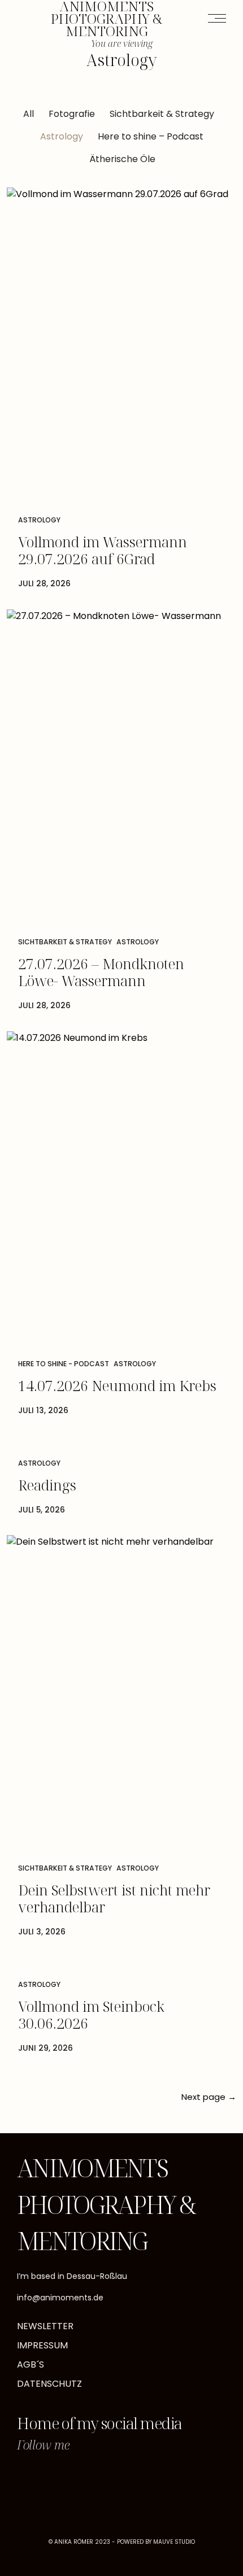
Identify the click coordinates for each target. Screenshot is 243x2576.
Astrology (62, 136)
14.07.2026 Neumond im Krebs (117, 1385)
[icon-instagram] (33, 2478)
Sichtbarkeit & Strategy (162, 114)
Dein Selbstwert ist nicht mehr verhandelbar (114, 1898)
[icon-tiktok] (67, 2478)
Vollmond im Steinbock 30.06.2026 (91, 2015)
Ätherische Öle (122, 159)
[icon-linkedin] (133, 2478)
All (29, 114)
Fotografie (72, 114)
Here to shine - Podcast (64, 1364)
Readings (47, 1485)
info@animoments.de (60, 2298)
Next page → (209, 2097)
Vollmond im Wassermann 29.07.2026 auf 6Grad (103, 550)
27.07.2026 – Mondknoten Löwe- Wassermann (101, 972)
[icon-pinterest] (100, 2478)
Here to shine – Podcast (151, 136)
